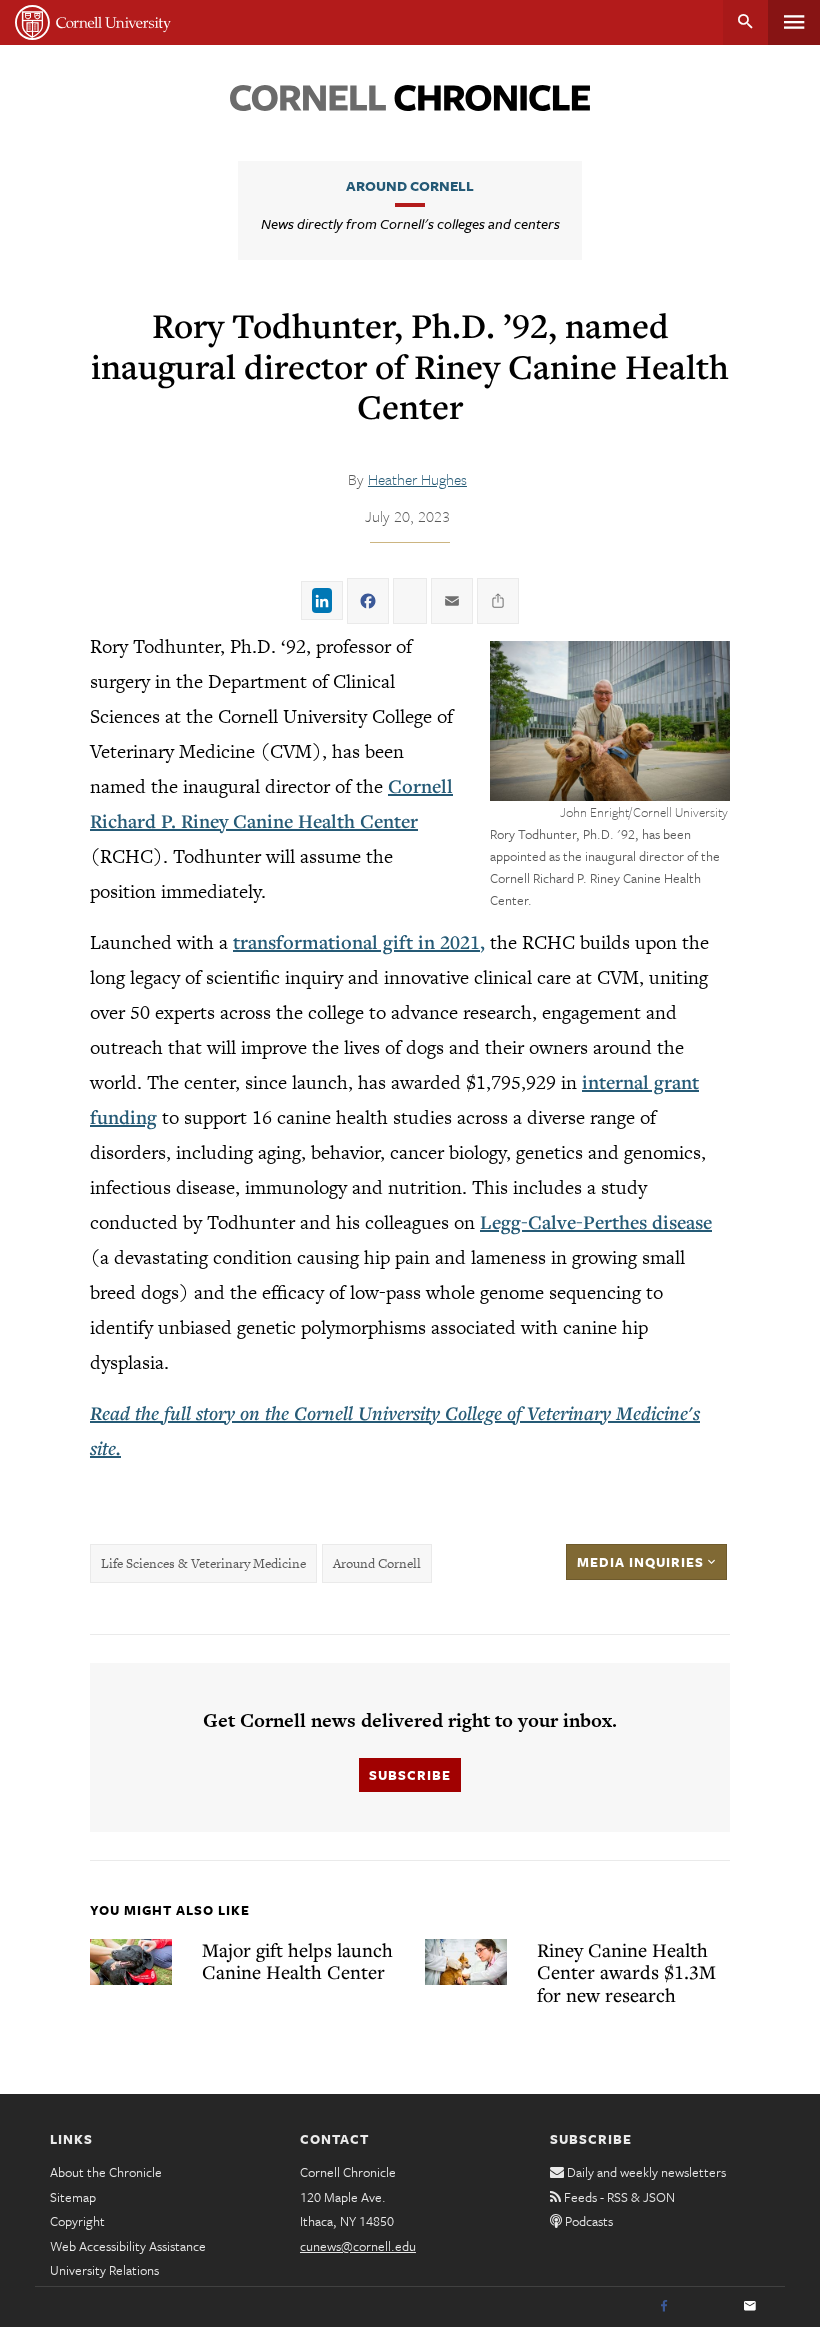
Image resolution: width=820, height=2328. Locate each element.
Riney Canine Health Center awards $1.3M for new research (626, 1972)
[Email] (750, 2307)
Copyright (77, 2221)
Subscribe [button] (410, 1775)
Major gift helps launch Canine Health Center (297, 1961)
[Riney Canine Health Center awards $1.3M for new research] (466, 1962)
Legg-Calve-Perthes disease (596, 1222)
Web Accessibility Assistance (128, 2246)
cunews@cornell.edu (358, 2246)
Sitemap (73, 2197)
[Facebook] (664, 2307)
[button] (610, 721)
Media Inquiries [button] (642, 1562)
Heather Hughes (417, 479)
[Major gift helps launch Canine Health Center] (131, 1962)
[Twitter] (707, 2307)
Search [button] (745, 22)
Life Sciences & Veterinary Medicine (203, 1563)
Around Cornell (410, 185)
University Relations (104, 2270)
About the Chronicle (106, 2172)
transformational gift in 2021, (359, 942)
